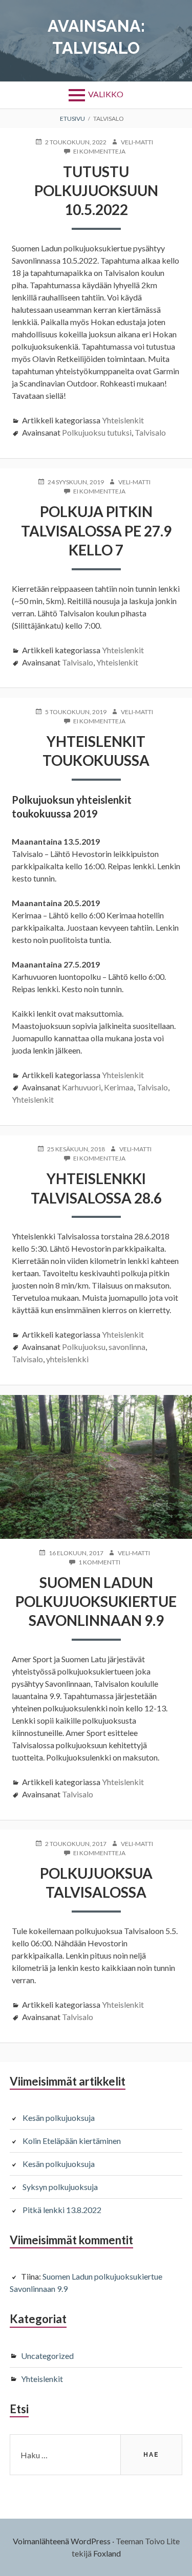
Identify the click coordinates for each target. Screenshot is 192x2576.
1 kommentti (99, 1562)
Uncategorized (47, 2356)
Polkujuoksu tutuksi (97, 432)
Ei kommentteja (99, 152)
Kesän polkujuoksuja (59, 2118)
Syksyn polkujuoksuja (60, 2187)
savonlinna (127, 1347)
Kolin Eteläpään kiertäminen (72, 2141)
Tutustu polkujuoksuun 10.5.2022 (96, 191)
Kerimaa (119, 1087)
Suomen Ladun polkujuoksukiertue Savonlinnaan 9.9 (96, 1602)
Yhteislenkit (123, 420)
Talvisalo (150, 432)
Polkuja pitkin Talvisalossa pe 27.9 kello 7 (96, 531)
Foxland (107, 2553)
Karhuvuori (81, 1087)
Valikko (106, 94)
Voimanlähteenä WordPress (62, 2541)
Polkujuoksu (84, 1347)
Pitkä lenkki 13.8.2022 (62, 2210)
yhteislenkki (67, 1359)
